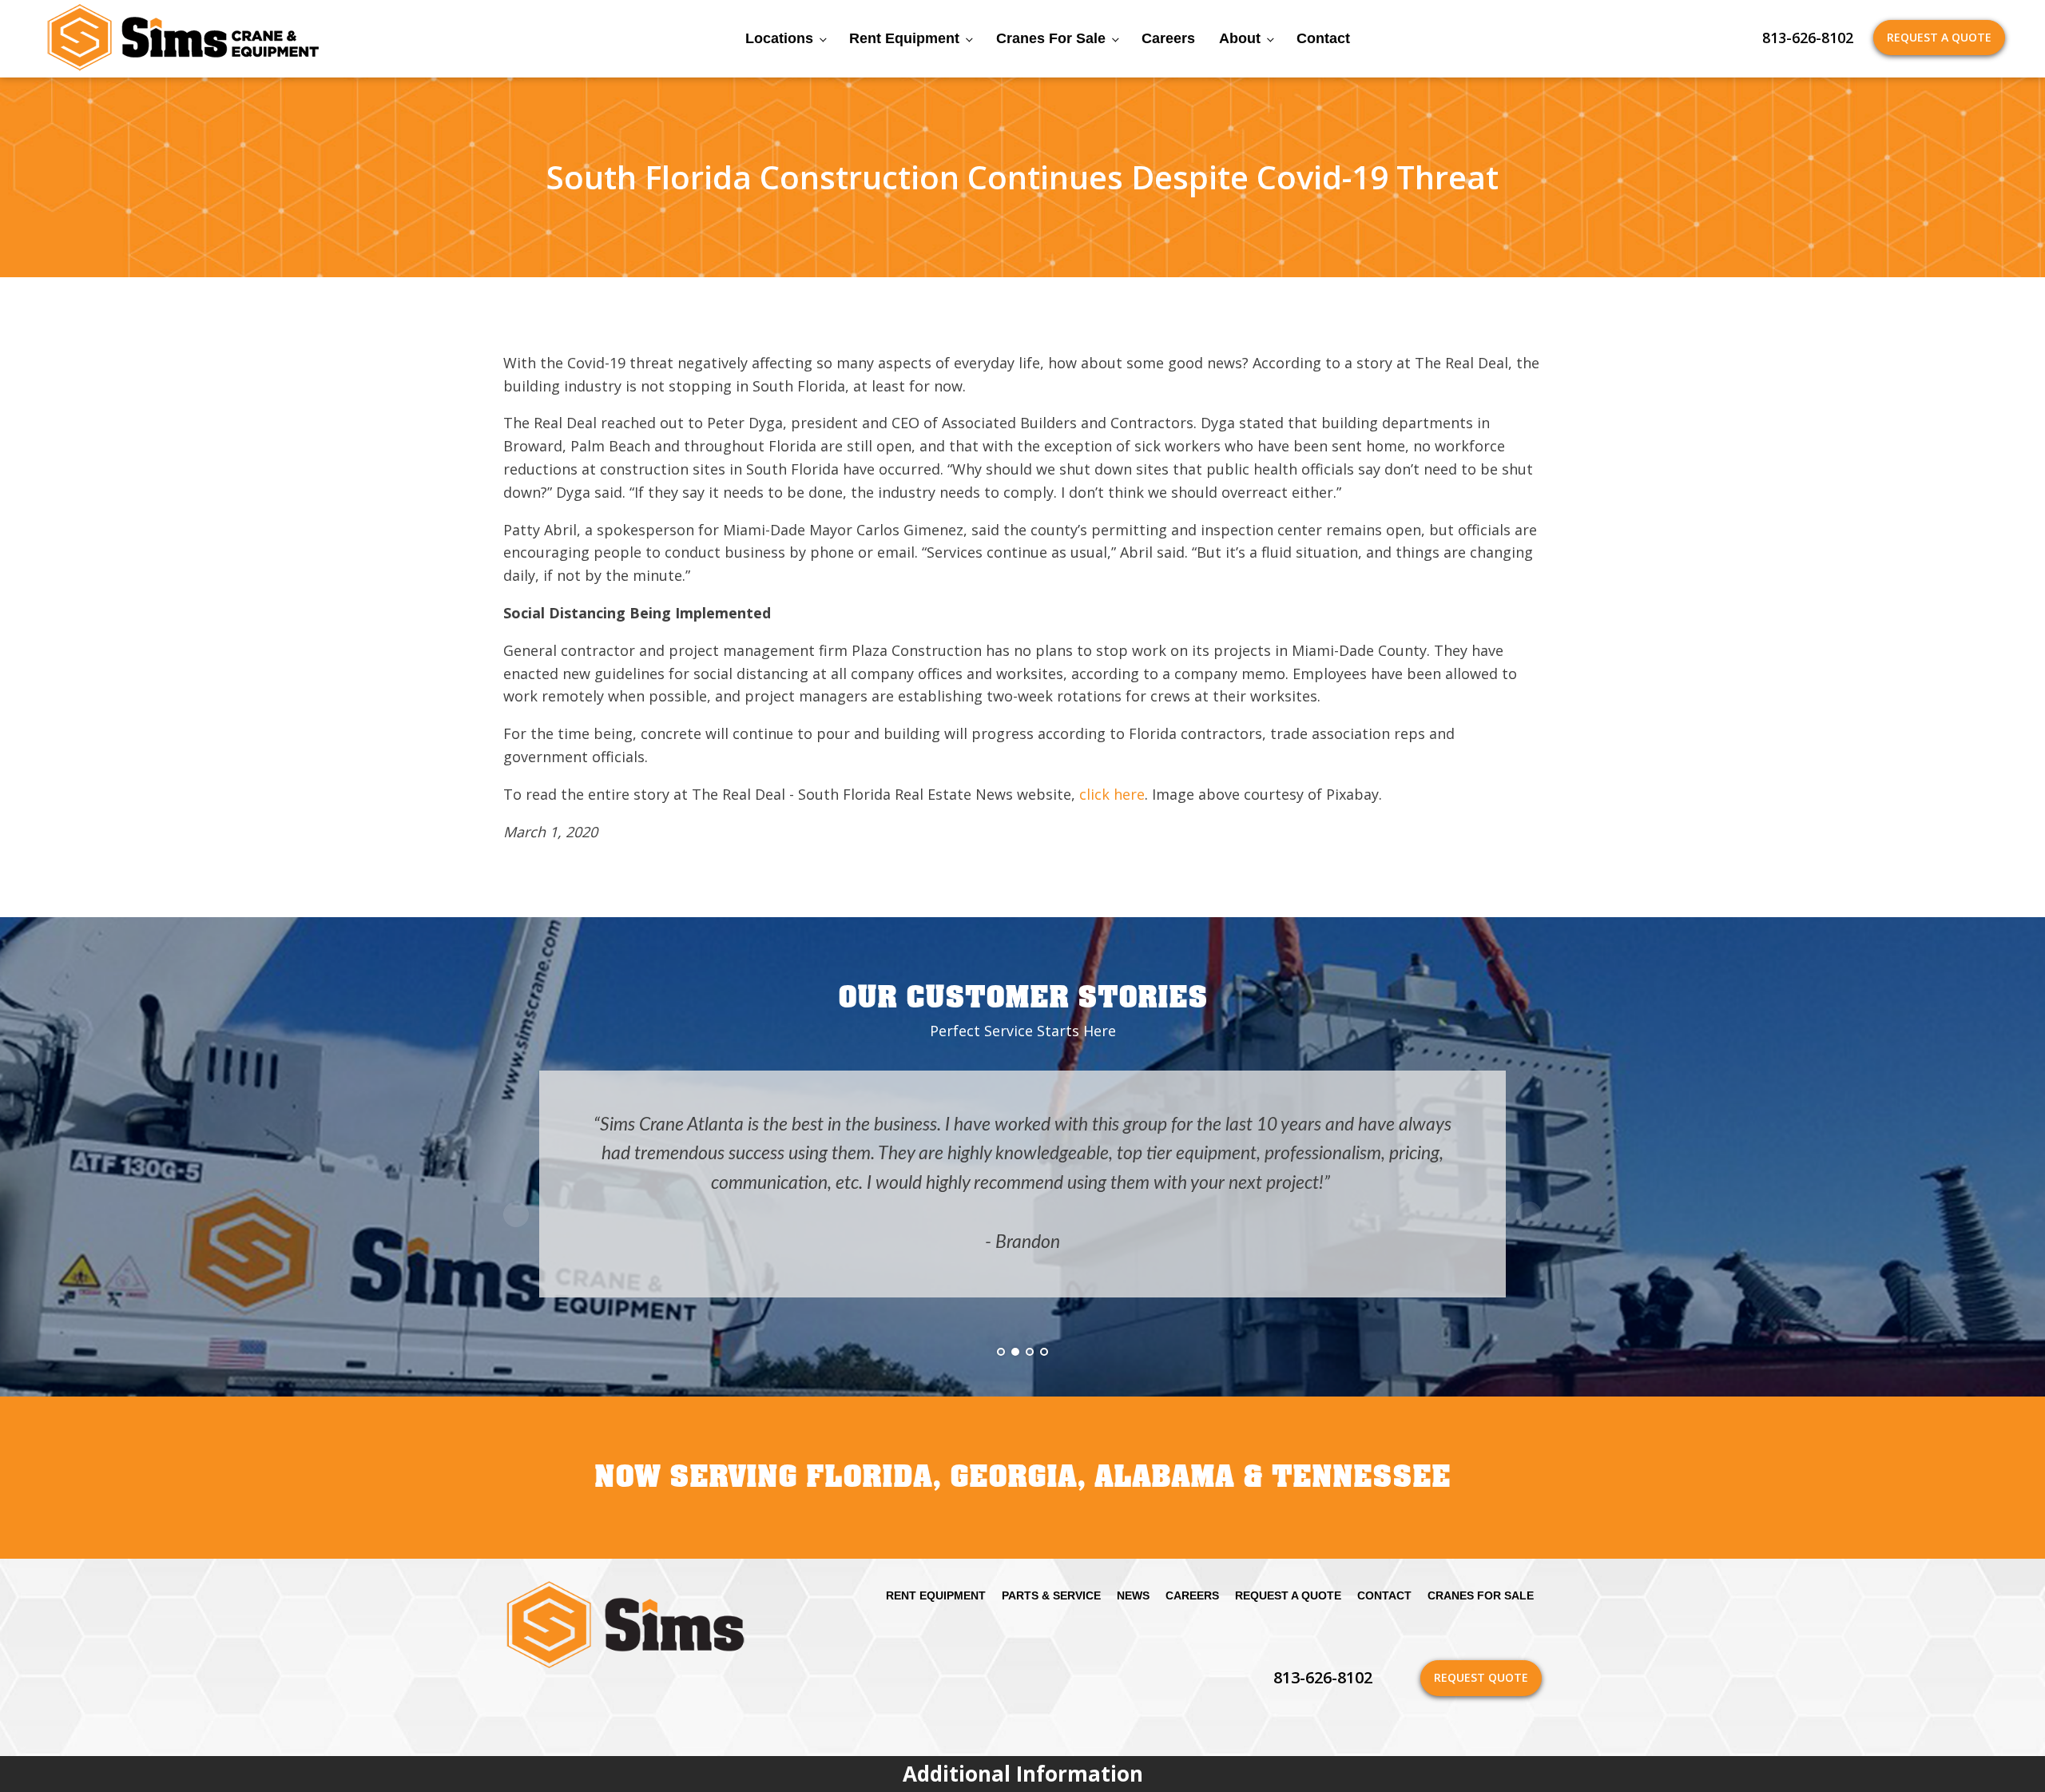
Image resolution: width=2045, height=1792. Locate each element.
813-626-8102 (1808, 38)
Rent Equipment (904, 38)
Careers (1168, 38)
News (1133, 1595)
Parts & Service (1051, 1595)
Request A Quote (1939, 37)
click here (1112, 794)
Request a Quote (1288, 1595)
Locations (779, 38)
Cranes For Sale (1051, 38)
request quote (1481, 1677)
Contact (1323, 38)
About (1240, 38)
